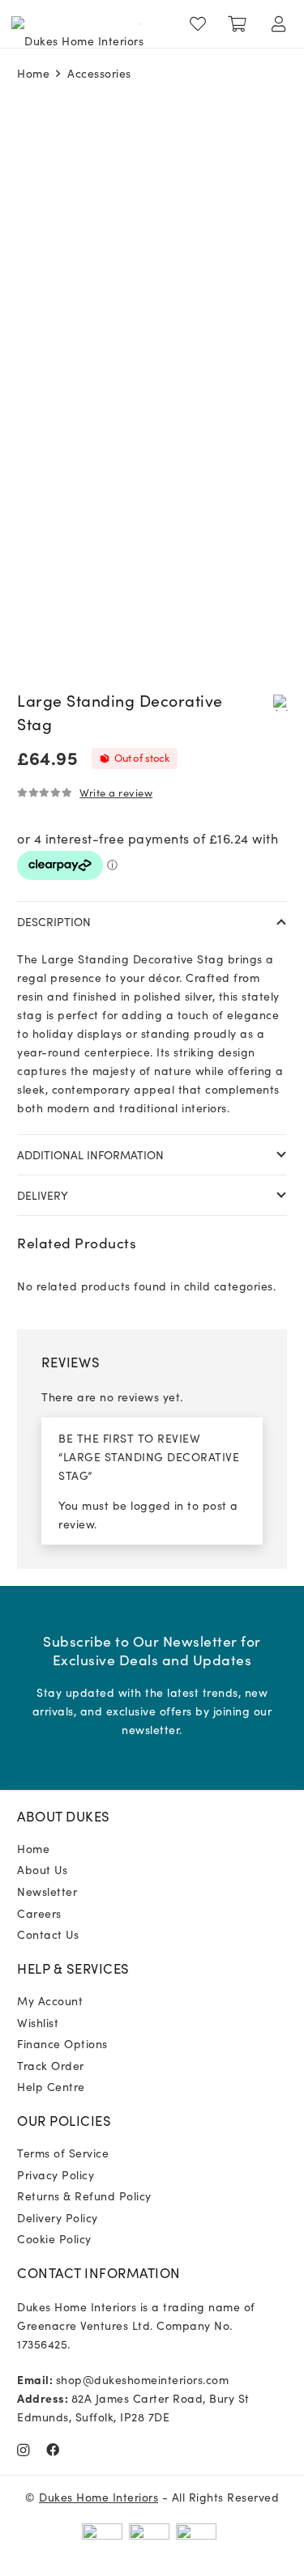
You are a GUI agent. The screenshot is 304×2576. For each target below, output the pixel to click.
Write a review (116, 792)
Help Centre (51, 2086)
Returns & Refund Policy (84, 2196)
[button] (280, 702)
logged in (157, 1505)
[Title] (53, 2450)
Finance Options (62, 2043)
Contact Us (48, 1934)
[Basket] (238, 24)
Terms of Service (63, 2153)
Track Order (51, 2065)
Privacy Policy (56, 2174)
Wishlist (38, 2022)
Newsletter (47, 1891)
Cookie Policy (54, 2238)
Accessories (99, 73)
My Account (50, 2000)
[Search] (135, 24)
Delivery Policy (58, 2217)
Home (33, 73)
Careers (39, 1913)
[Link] (201, 24)
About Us (42, 1869)
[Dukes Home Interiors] (77, 24)
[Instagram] (24, 2451)
